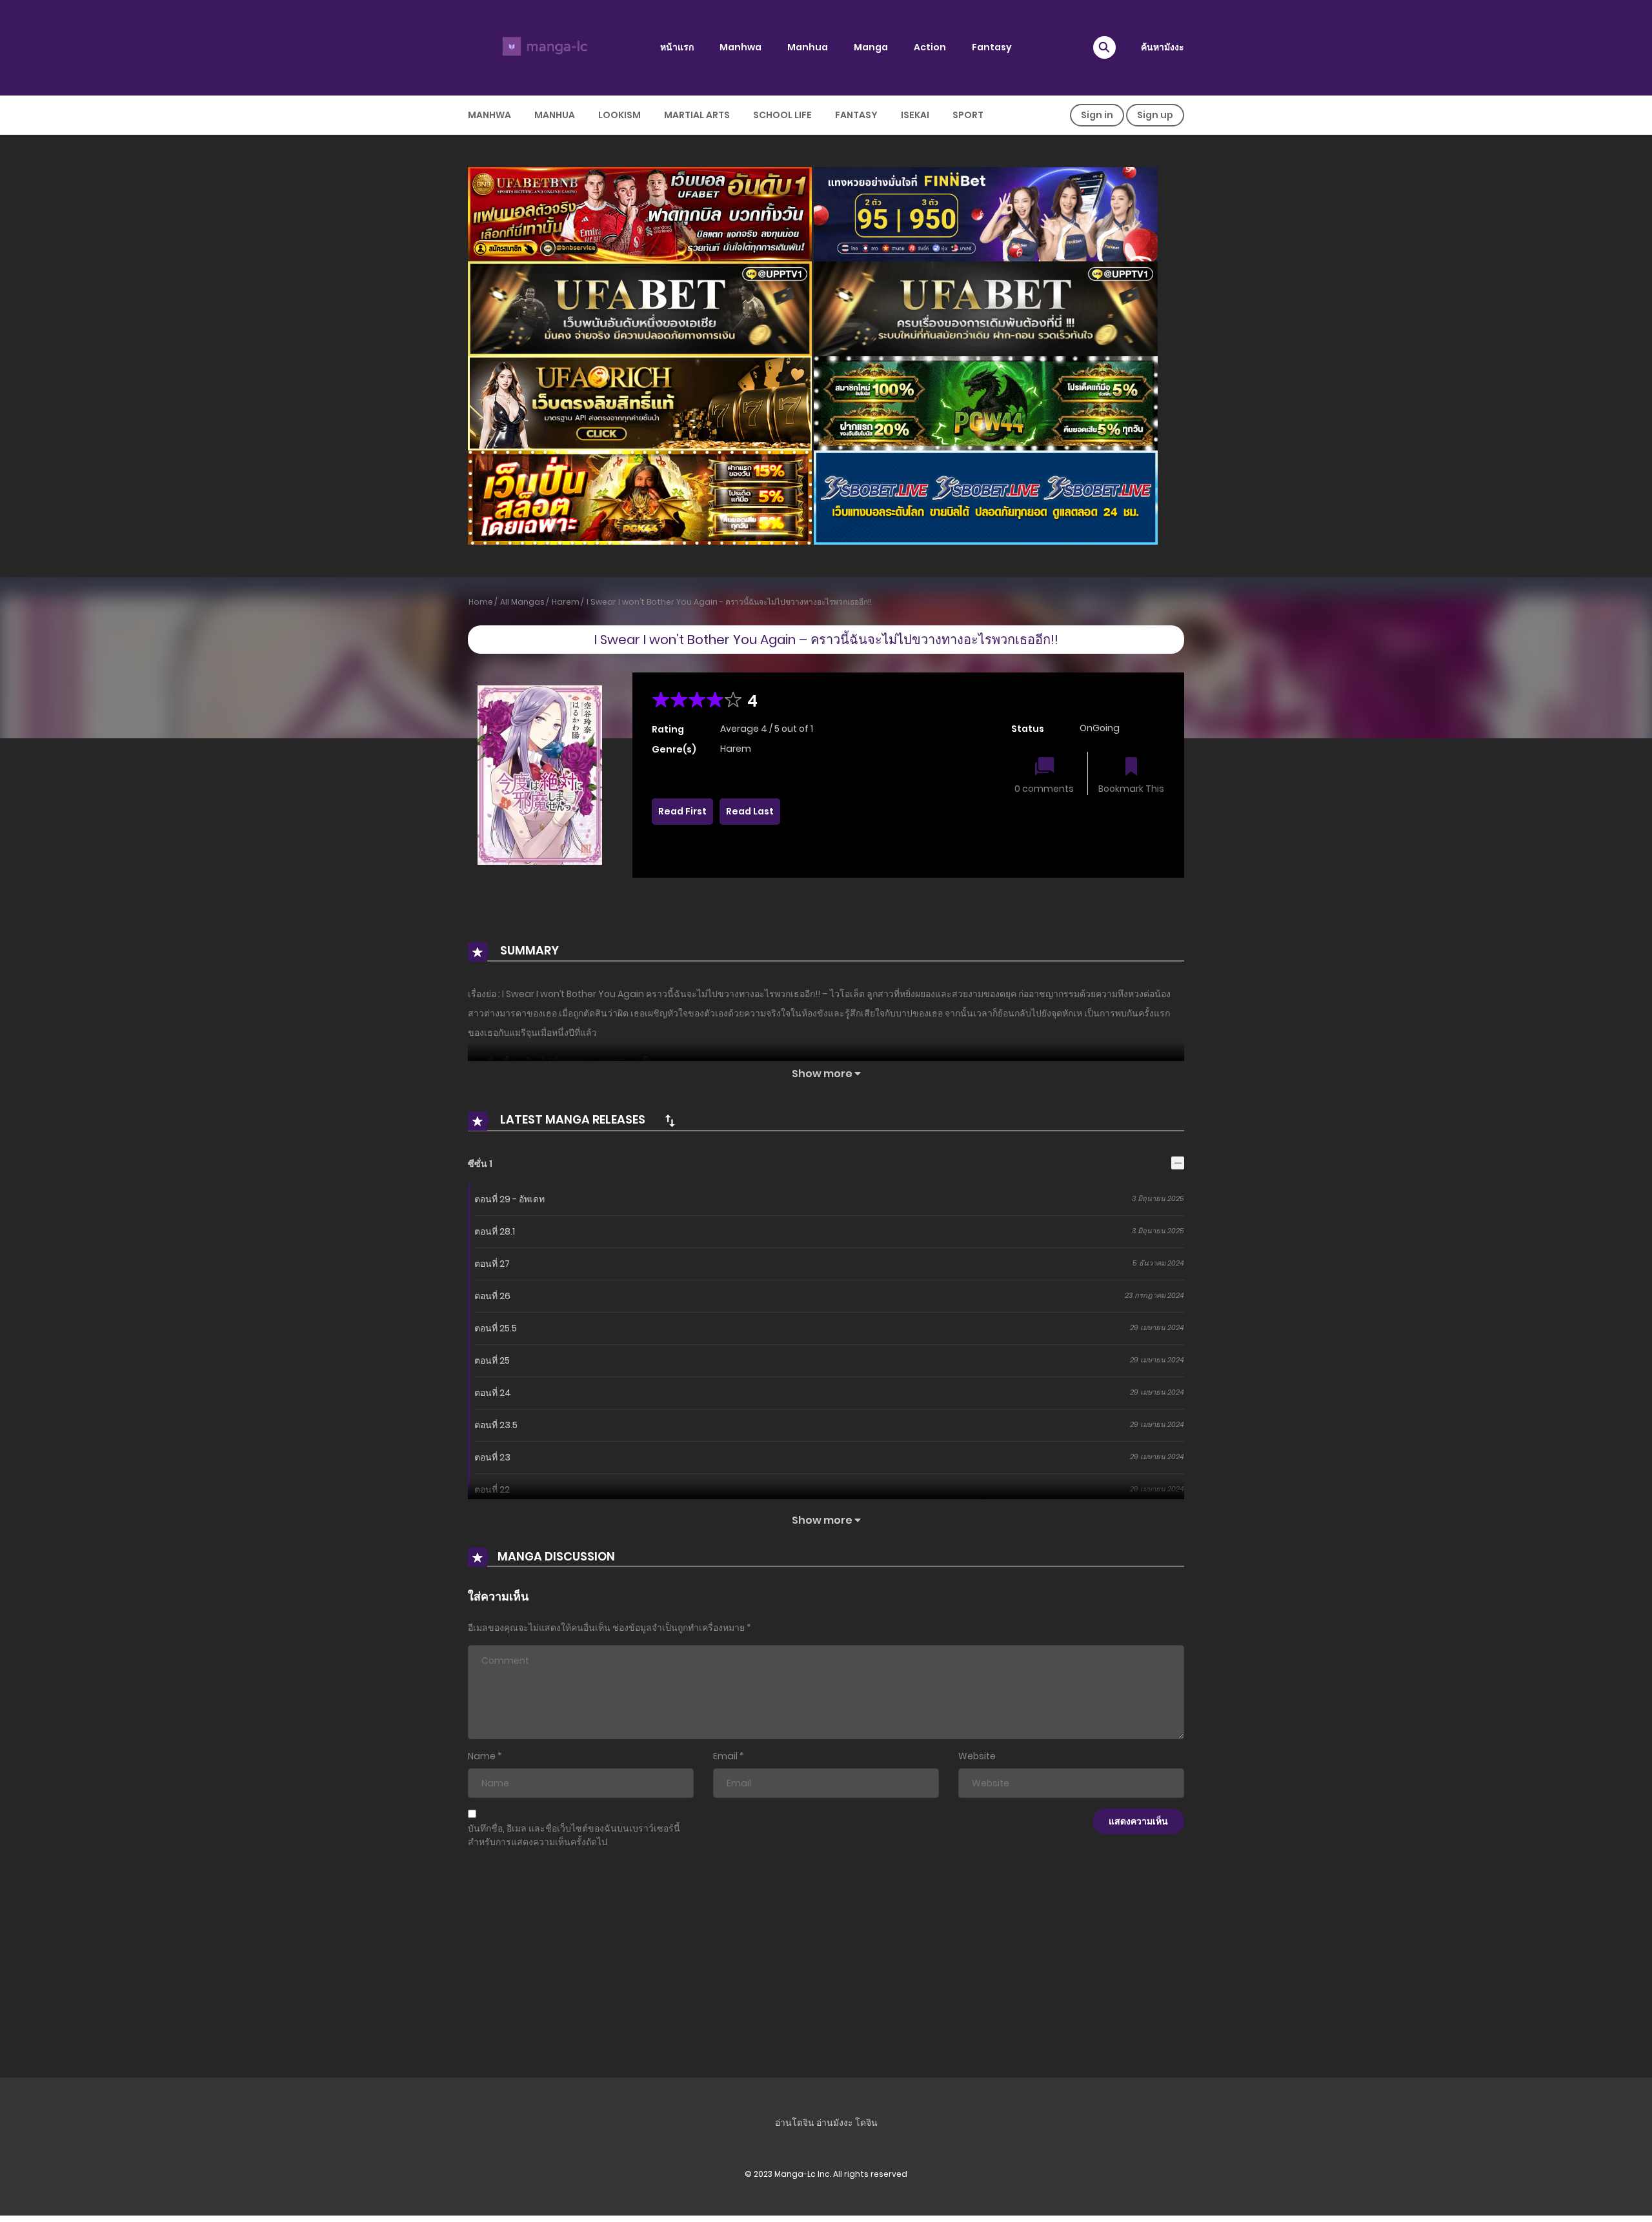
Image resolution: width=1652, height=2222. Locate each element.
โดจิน (866, 2123)
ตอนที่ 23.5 (496, 1425)
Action (930, 47)
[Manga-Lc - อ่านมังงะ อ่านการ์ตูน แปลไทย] (543, 47)
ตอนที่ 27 (492, 1264)
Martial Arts (697, 115)
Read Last (750, 811)
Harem (566, 602)
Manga (871, 47)
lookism (619, 115)
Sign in (1097, 115)
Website (977, 1756)
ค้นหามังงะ (1163, 47)
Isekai (915, 115)
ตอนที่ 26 (492, 1296)
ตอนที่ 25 (492, 1360)
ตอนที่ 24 (493, 1393)
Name (482, 1756)
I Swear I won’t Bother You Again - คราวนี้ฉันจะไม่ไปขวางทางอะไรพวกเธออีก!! (729, 602)
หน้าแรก (677, 47)
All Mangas (522, 602)
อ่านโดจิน (795, 2123)
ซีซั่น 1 (480, 1164)
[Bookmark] (1131, 768)
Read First (682, 811)
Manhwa (740, 47)
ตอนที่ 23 (492, 1457)
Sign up (1155, 115)
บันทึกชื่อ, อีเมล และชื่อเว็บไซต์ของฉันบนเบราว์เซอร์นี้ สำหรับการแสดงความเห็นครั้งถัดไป (574, 1835)
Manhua (808, 47)
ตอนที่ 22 (492, 1490)
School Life (782, 115)
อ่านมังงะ (835, 2123)
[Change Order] (670, 1120)
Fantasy (992, 47)
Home (481, 602)
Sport (968, 115)
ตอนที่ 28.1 (495, 1231)
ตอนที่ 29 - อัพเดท (509, 1199)
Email (725, 1756)
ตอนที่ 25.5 (496, 1328)
